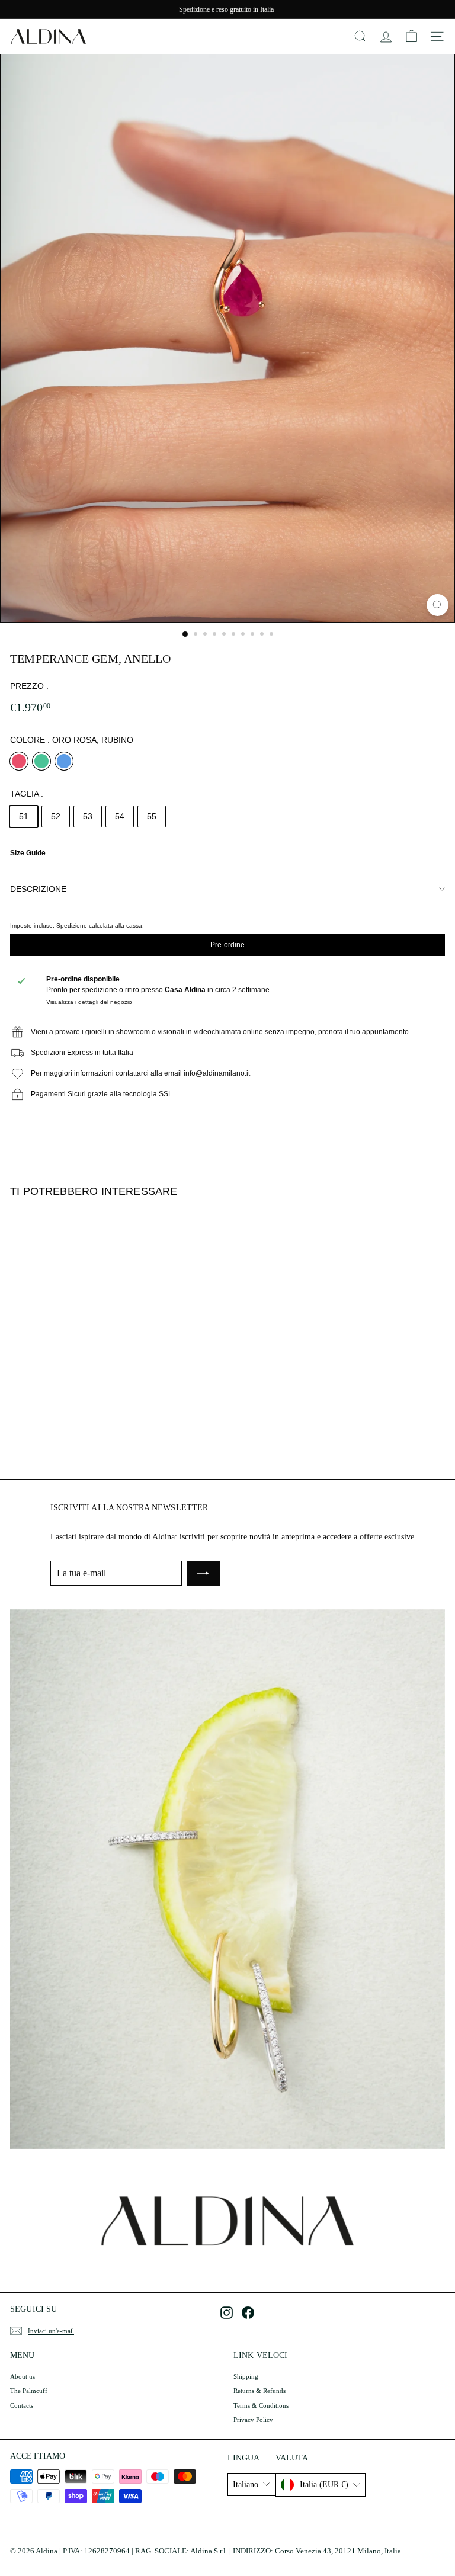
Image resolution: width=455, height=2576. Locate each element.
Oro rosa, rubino (19, 761)
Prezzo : (29, 686)
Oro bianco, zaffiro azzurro (64, 761)
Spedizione (72, 926)
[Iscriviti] (203, 1573)
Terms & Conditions (261, 2405)
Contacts (22, 2405)
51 (24, 816)
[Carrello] (411, 36)
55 (152, 816)
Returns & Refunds (259, 2391)
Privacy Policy (253, 2420)
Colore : (72, 740)
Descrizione (38, 889)
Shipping (246, 2376)
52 (56, 816)
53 (88, 816)
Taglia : (27, 794)
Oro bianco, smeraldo (41, 761)
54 (120, 816)
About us (23, 2376)
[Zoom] (438, 605)
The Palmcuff (29, 2391)
